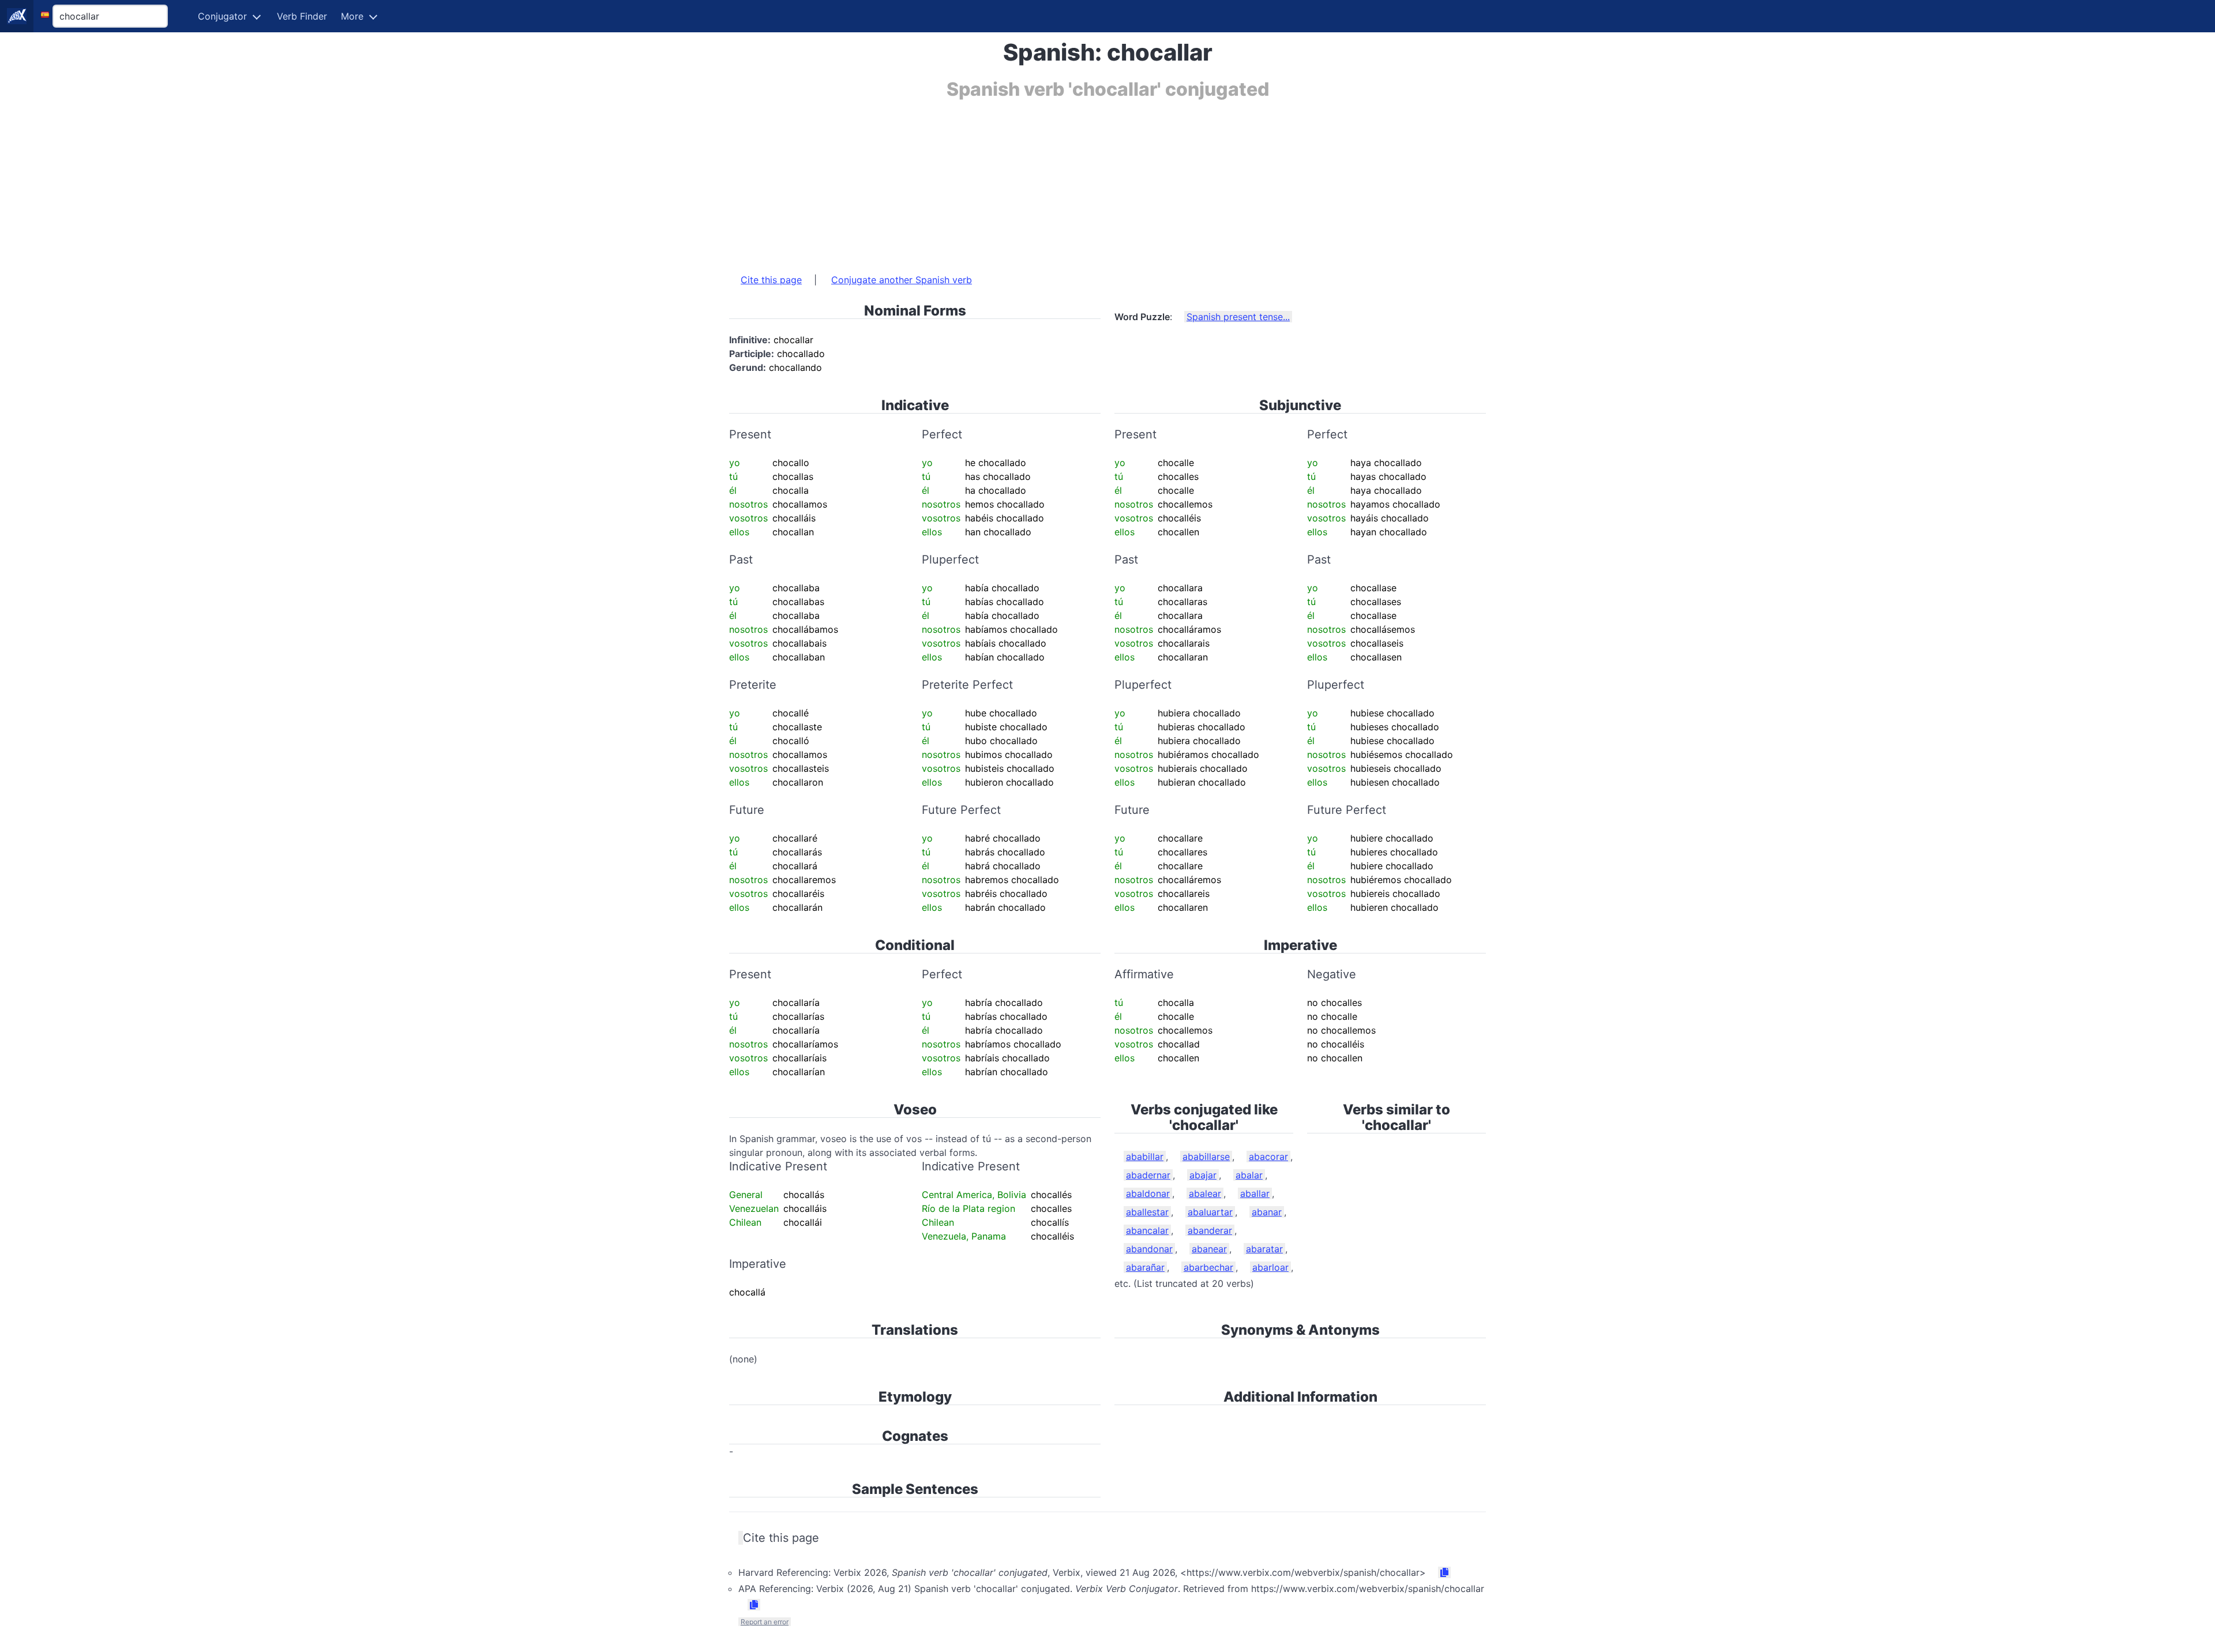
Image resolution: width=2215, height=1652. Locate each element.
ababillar (1145, 1157)
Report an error (765, 1622)
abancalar (1147, 1230)
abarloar (1270, 1267)
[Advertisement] (1075, 181)
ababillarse (1206, 1157)
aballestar (1147, 1212)
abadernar (1148, 1175)
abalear (1205, 1193)
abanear (1209, 1249)
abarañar (1145, 1267)
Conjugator (222, 16)
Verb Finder (302, 16)
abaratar (1264, 1249)
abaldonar (1148, 1193)
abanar (1267, 1212)
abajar (1203, 1175)
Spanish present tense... (1238, 317)
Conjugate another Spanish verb (902, 280)
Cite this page (771, 280)
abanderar (1210, 1230)
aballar (1255, 1193)
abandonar (1149, 1249)
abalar (1249, 1175)
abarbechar (1208, 1267)
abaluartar (1210, 1212)
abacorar (1268, 1157)
